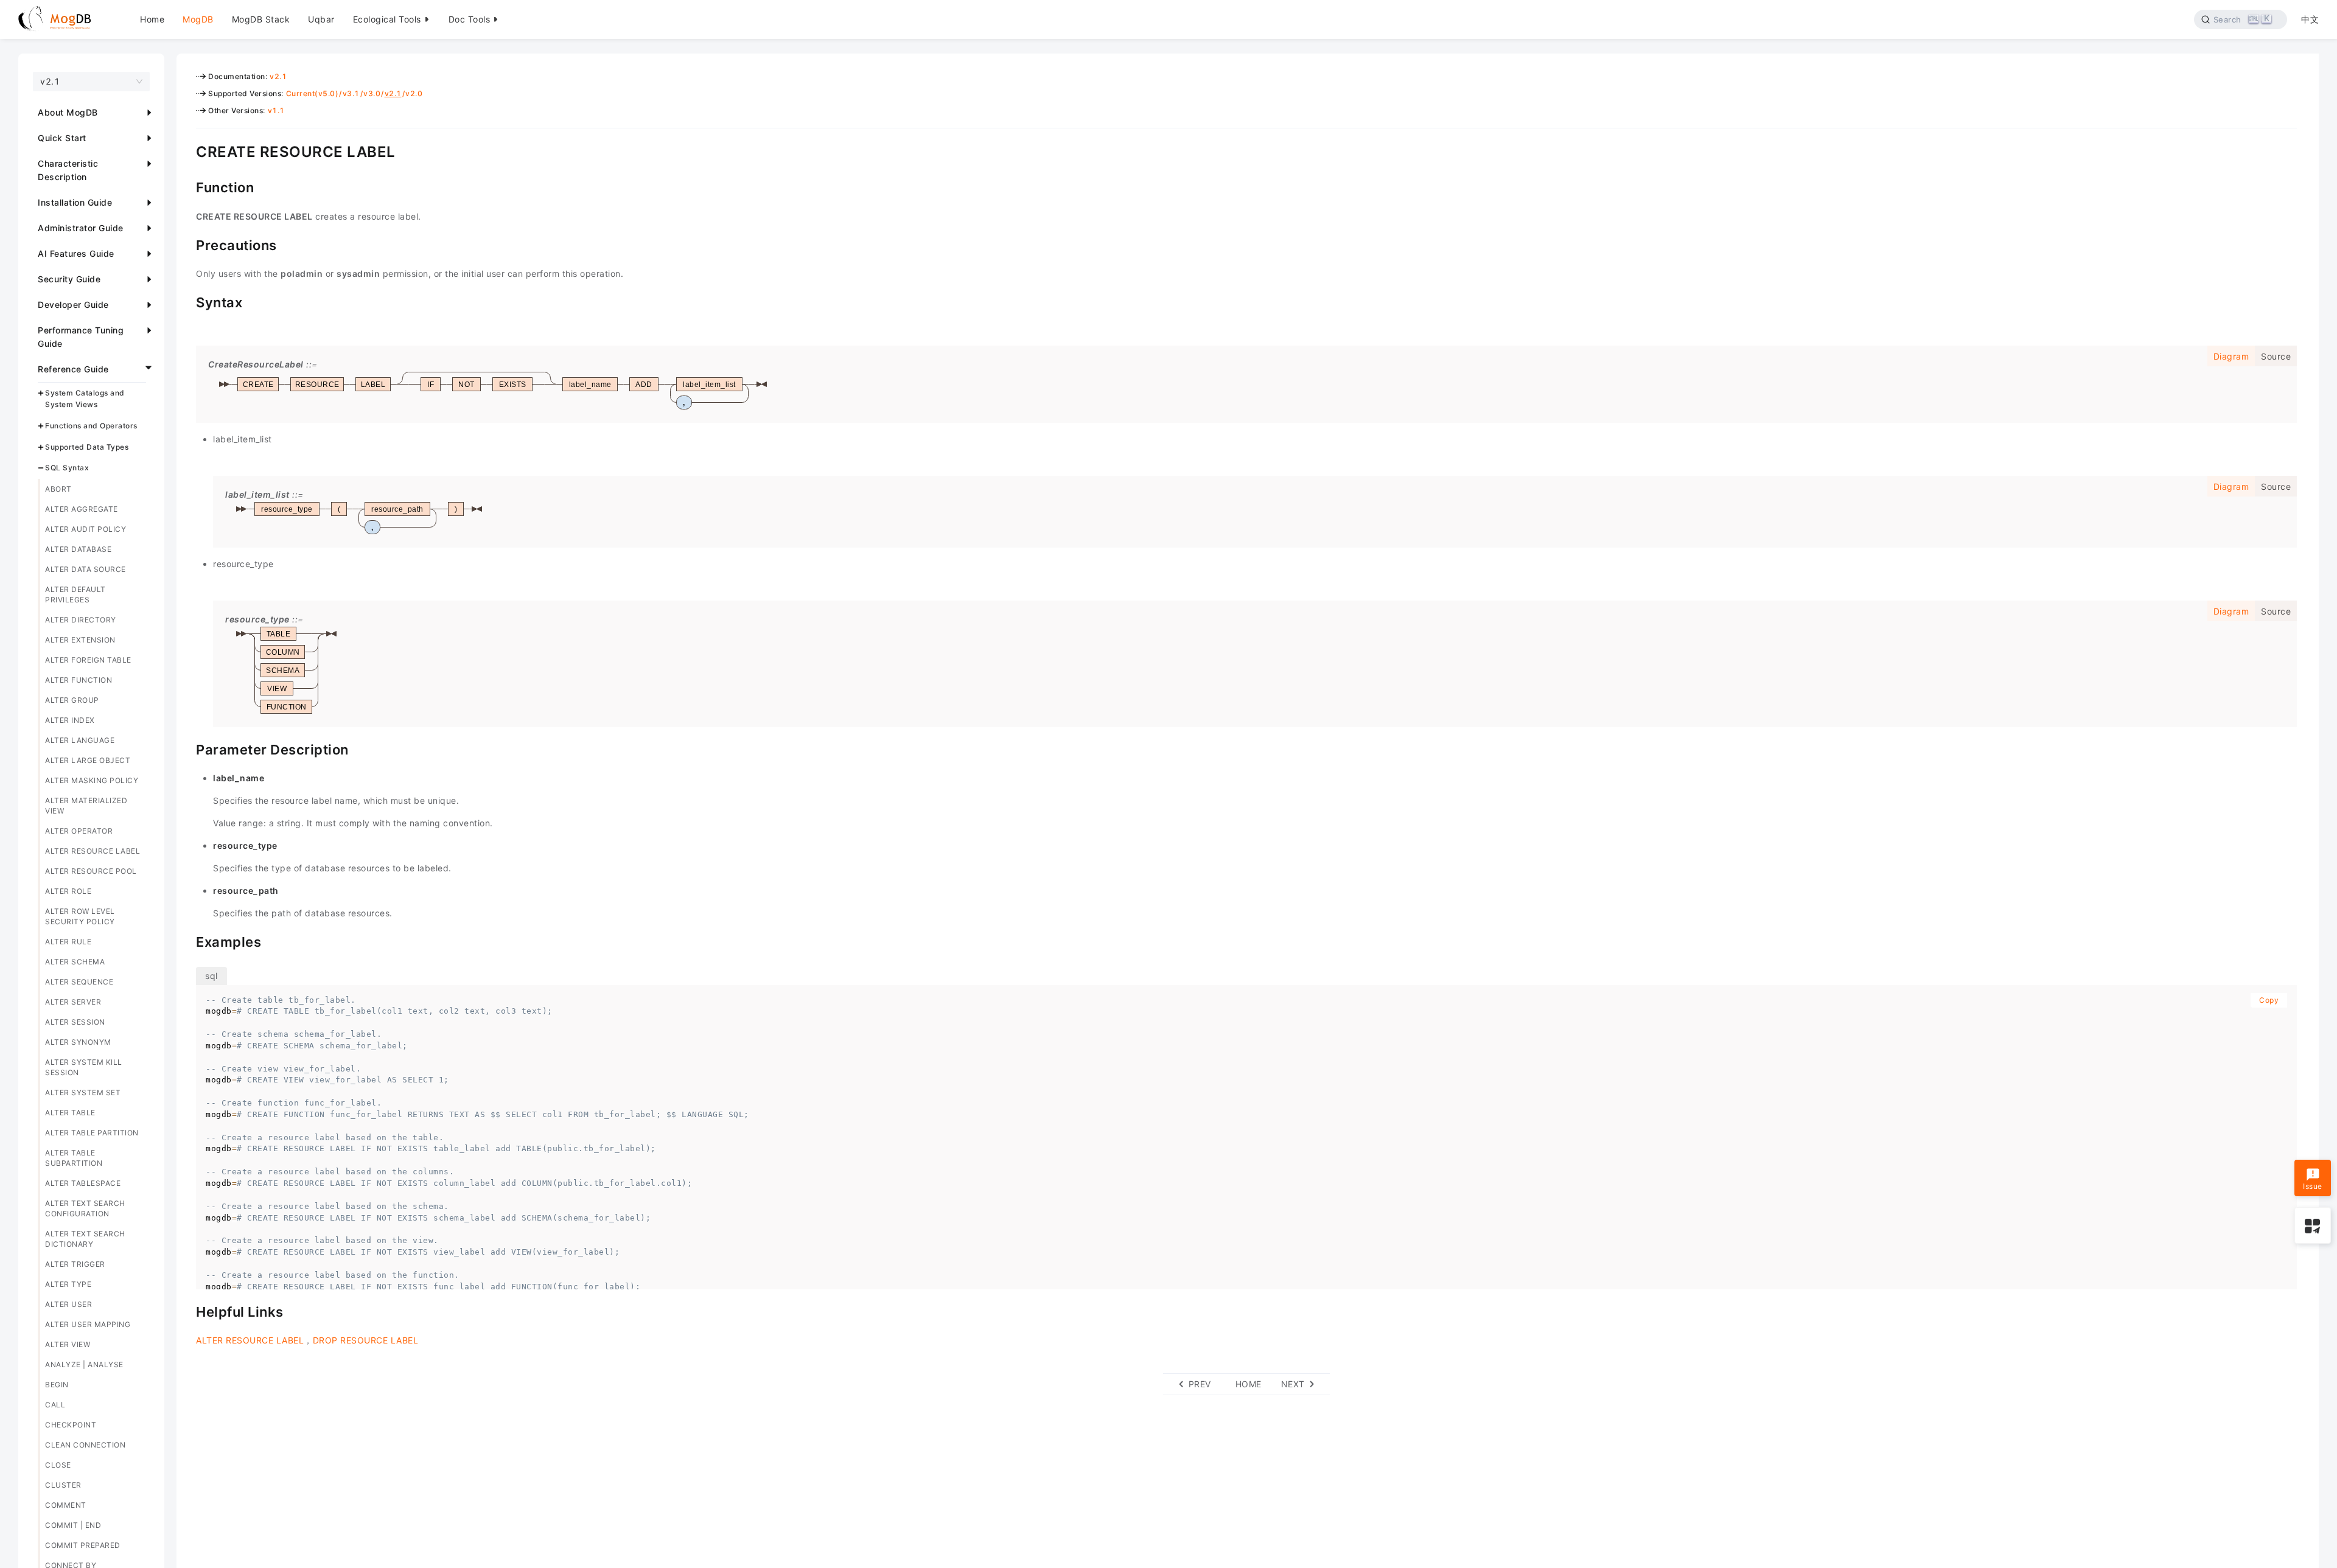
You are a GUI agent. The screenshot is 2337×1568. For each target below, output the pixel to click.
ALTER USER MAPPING (88, 1324)
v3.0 (372, 93)
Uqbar (321, 19)
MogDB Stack (261, 19)
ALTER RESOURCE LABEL (93, 851)
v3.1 (351, 93)
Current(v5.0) (313, 93)
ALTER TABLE (70, 1113)
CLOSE (58, 1465)
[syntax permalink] (187, 301)
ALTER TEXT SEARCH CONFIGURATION (85, 1208)
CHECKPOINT (71, 1425)
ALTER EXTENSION (80, 640)
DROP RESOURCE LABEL (366, 1340)
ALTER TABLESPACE (83, 1183)
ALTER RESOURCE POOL (91, 871)
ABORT (58, 489)
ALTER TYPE (68, 1284)
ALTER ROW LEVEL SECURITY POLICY (80, 916)
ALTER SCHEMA (75, 962)
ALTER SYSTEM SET (83, 1092)
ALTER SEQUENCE (79, 982)
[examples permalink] (187, 941)
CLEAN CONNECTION (85, 1445)
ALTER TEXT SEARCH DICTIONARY (85, 1239)
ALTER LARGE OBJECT (88, 760)
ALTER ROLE (68, 891)
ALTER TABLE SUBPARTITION (74, 1158)
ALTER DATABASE (78, 549)
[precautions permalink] (187, 244)
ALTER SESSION (75, 1022)
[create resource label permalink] (187, 150)
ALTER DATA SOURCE (86, 569)
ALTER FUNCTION (79, 680)
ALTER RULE (68, 942)
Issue (2313, 1186)
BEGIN (57, 1385)
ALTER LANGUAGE (80, 740)
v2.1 (278, 76)
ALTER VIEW (68, 1344)
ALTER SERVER (73, 1002)
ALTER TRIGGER (75, 1264)
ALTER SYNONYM (78, 1042)
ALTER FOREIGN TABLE (88, 660)
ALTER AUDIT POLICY (86, 529)
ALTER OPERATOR (79, 831)
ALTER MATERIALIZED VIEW (86, 806)
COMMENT (66, 1505)
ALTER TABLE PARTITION (92, 1133)
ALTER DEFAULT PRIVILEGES (75, 594)
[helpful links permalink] (187, 1311)
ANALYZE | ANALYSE (84, 1364)
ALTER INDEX (70, 720)
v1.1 (276, 110)
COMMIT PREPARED (83, 1545)
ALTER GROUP (72, 700)
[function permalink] (187, 186)
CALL (55, 1405)
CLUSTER (63, 1485)
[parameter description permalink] (187, 748)
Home (152, 19)
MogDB (198, 19)
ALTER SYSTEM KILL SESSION (84, 1067)
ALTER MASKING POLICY (92, 780)
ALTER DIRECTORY (81, 620)
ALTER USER (68, 1304)
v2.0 (414, 93)
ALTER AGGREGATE (82, 509)
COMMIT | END (73, 1525)
